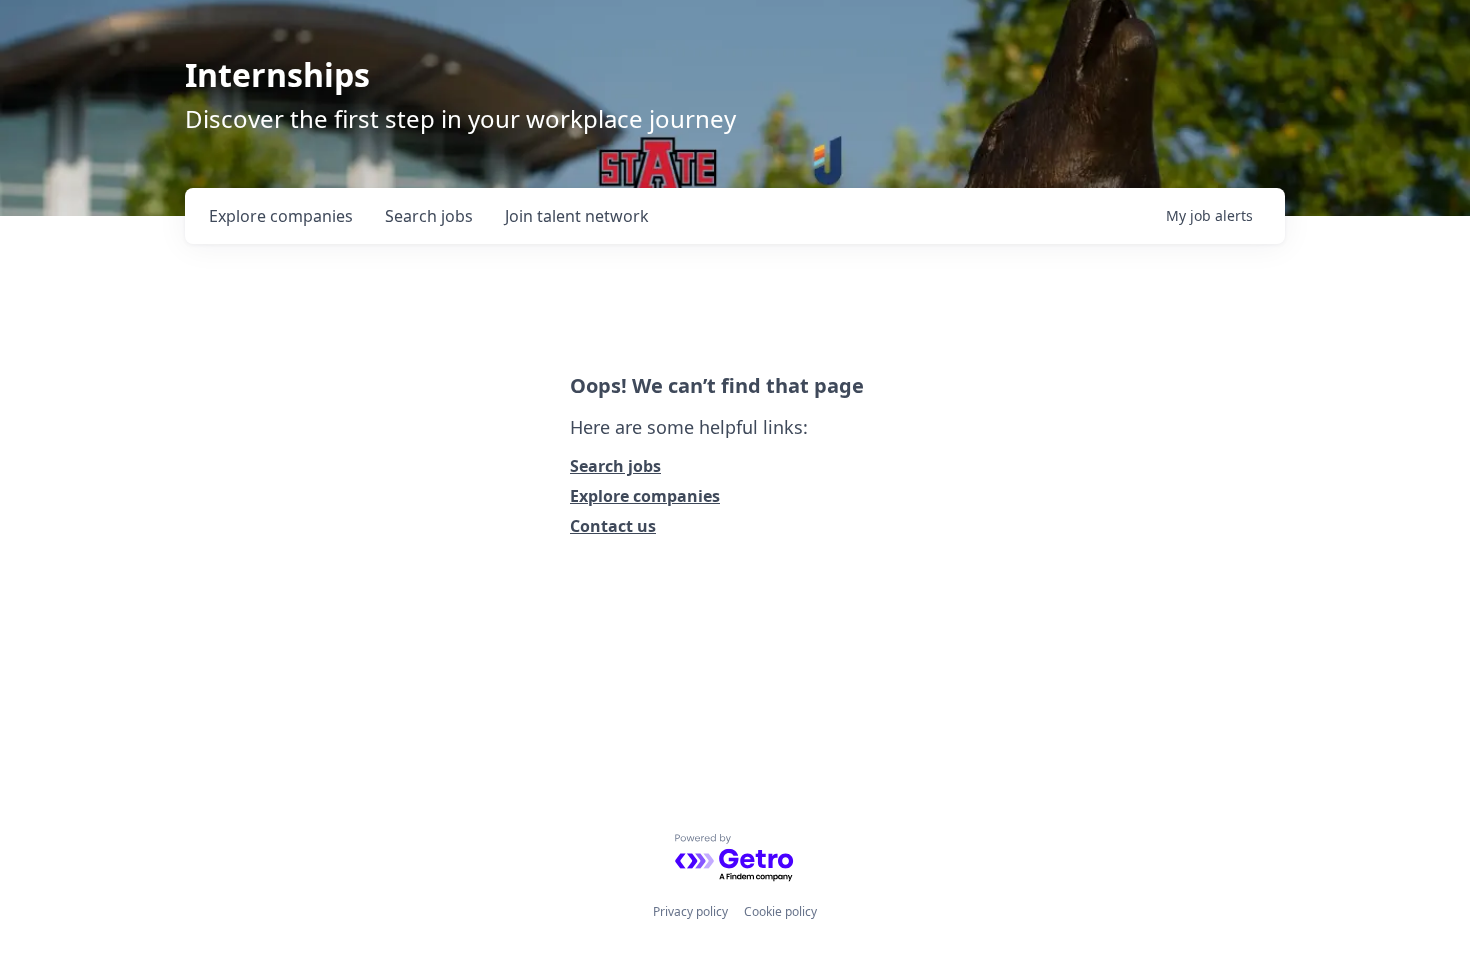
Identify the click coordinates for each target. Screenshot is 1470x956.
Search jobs (615, 466)
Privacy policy (690, 911)
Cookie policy (780, 911)
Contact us (613, 526)
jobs (429, 216)
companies (281, 216)
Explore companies (645, 496)
